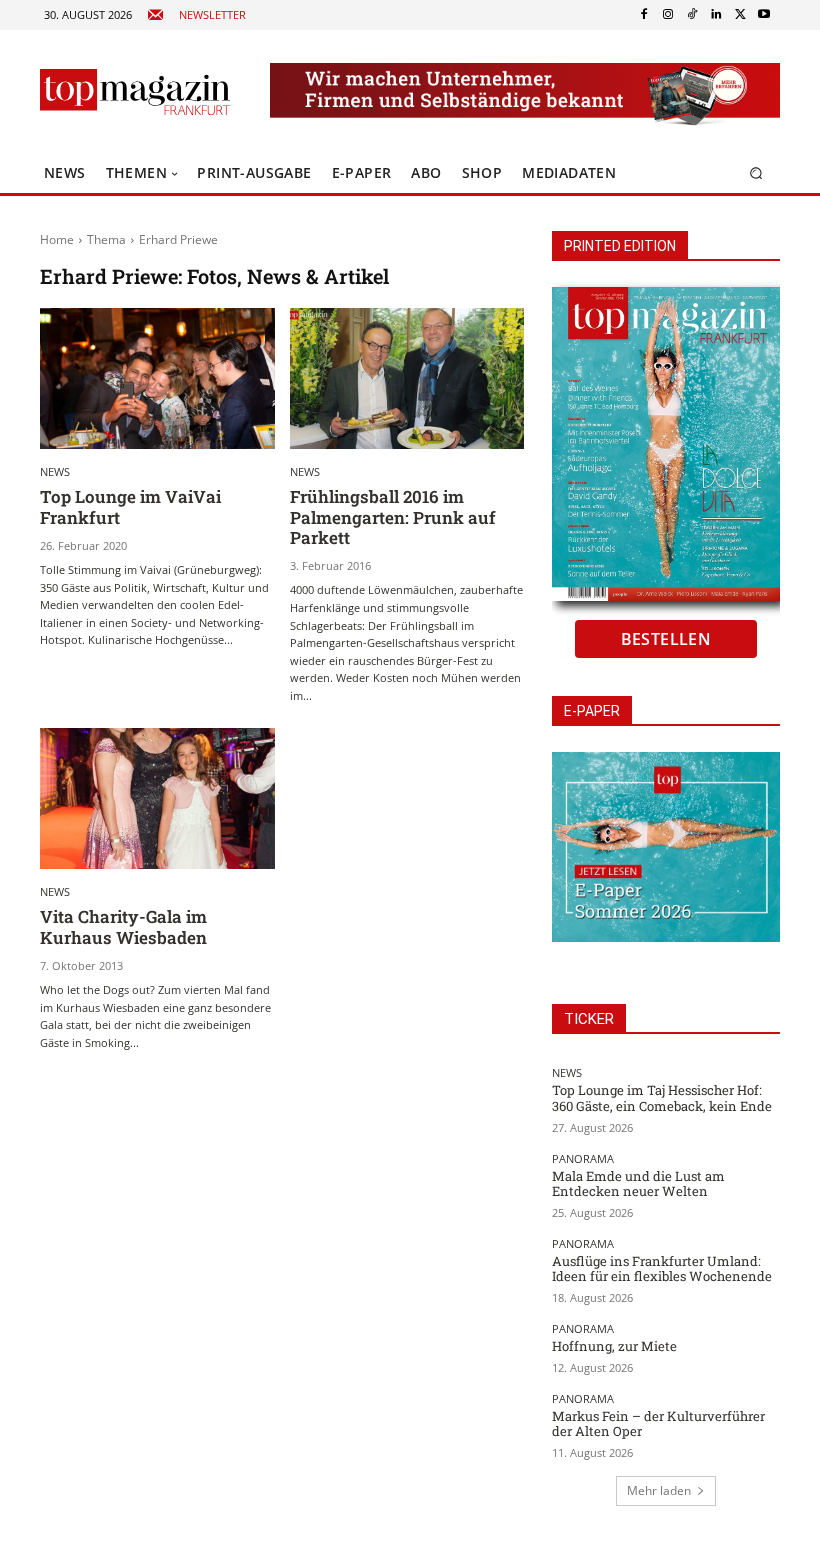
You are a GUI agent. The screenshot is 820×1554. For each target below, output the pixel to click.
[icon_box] (196, 15)
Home (57, 239)
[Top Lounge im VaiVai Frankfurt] (157, 378)
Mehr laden (659, 1490)
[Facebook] (644, 15)
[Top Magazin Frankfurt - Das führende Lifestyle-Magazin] (135, 92)
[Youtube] (764, 15)
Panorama (583, 1158)
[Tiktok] (692, 15)
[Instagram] (668, 15)
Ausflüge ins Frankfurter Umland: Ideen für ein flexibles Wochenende (662, 1269)
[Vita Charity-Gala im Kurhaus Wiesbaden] (157, 798)
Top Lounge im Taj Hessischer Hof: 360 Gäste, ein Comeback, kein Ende (662, 1098)
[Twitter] (740, 15)
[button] (756, 173)
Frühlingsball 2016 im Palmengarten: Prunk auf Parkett (393, 517)
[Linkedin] (716, 15)
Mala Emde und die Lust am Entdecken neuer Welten (638, 1184)
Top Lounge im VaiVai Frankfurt (130, 506)
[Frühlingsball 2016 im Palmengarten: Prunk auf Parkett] (407, 378)
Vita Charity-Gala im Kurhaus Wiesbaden (123, 926)
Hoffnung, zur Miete (614, 1346)
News (55, 471)
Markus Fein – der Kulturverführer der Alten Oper (658, 1424)
